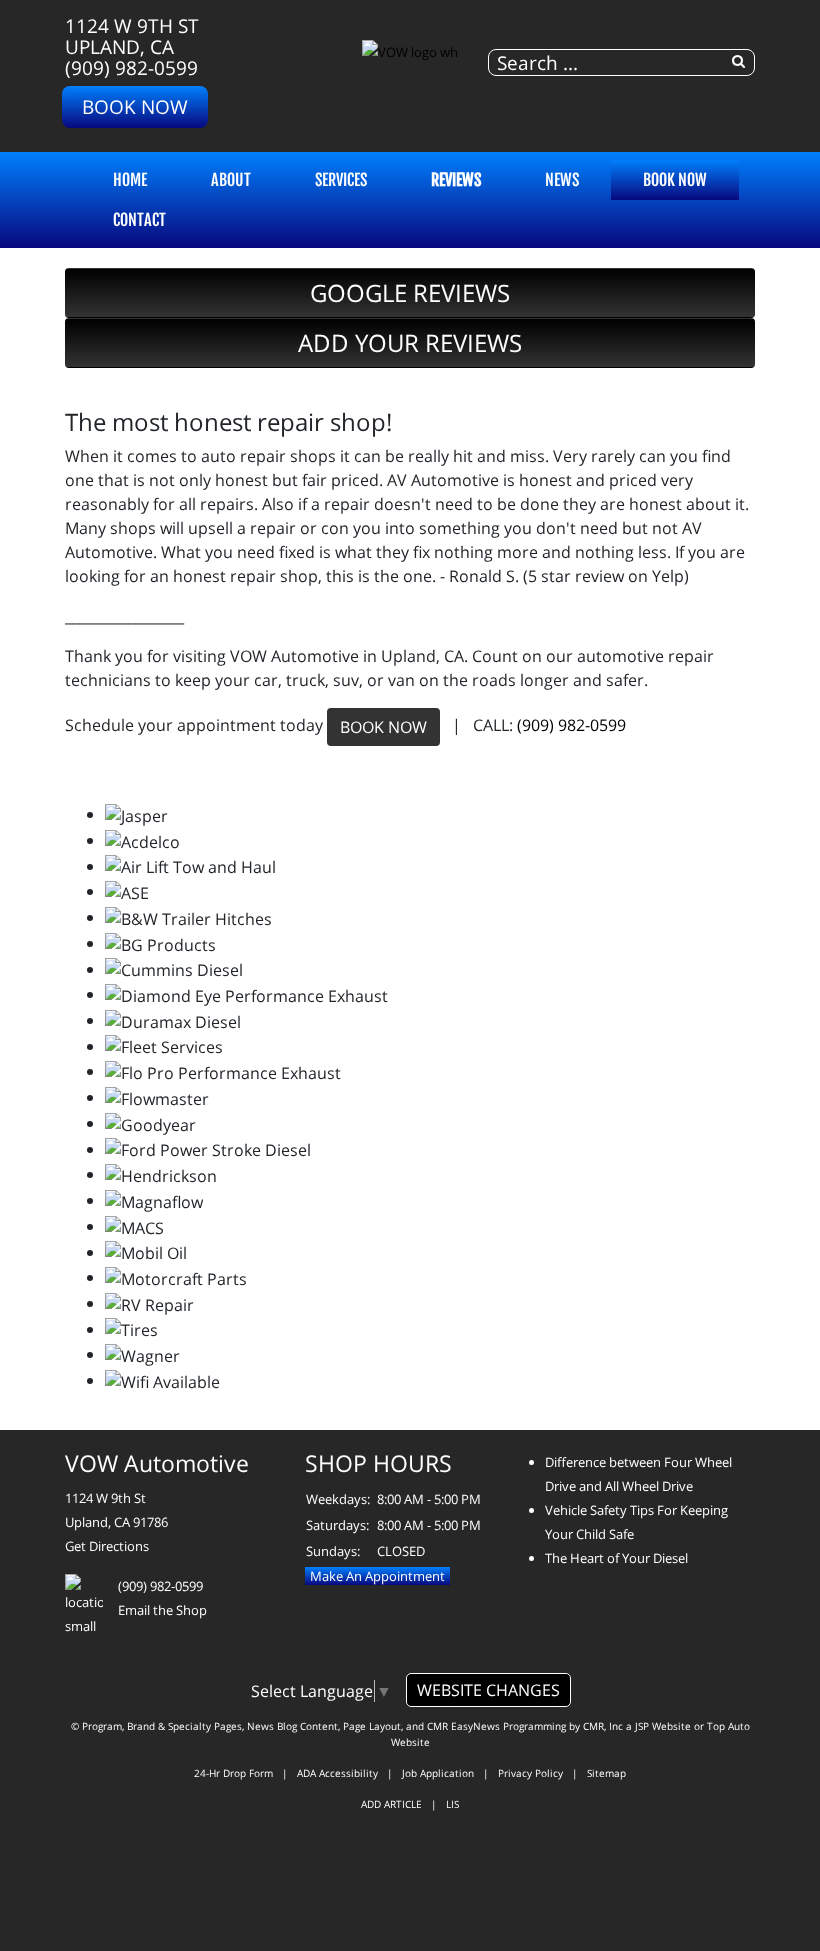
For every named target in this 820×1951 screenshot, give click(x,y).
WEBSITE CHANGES (488, 1690)
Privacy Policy (530, 1773)
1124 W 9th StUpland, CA (132, 36)
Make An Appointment (377, 1576)
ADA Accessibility (337, 1773)
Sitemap (606, 1773)
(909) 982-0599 (131, 67)
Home (130, 180)
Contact (139, 220)
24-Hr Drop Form (233, 1773)
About (231, 180)
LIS (452, 1804)
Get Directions (107, 1546)
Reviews (456, 180)
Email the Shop (162, 1610)
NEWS (562, 180)
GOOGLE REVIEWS (410, 292)
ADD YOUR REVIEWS (410, 342)
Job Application (438, 1773)
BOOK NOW (383, 727)
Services (341, 180)
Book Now (135, 106)
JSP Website (663, 1726)
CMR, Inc (603, 1726)
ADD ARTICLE (391, 1804)
